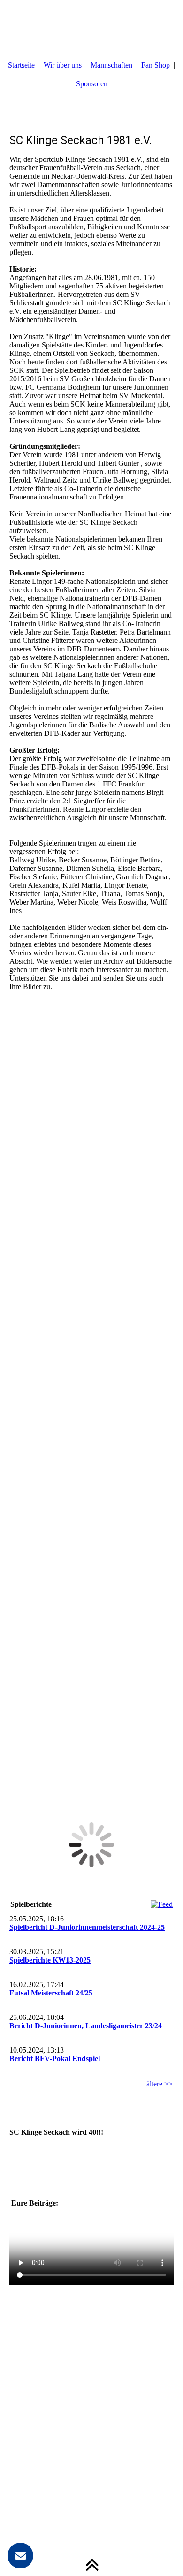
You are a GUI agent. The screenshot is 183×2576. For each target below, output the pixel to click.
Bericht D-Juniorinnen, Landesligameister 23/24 (86, 2026)
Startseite (21, 65)
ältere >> (160, 2084)
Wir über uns (63, 65)
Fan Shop (156, 65)
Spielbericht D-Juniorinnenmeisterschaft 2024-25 (87, 1927)
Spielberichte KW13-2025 (50, 1960)
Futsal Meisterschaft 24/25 (51, 1993)
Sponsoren (92, 84)
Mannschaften (111, 65)
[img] (91, 23)
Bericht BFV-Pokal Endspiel (55, 2059)
